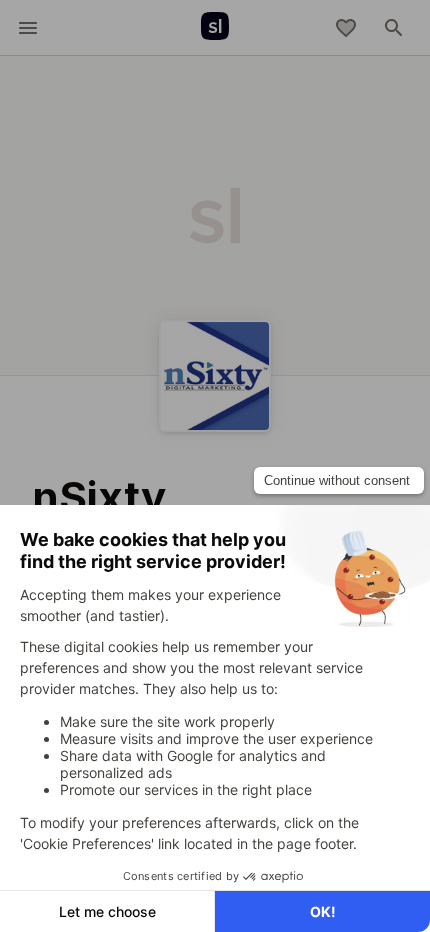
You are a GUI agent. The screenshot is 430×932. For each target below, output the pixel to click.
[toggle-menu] (28, 28)
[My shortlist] (346, 28)
